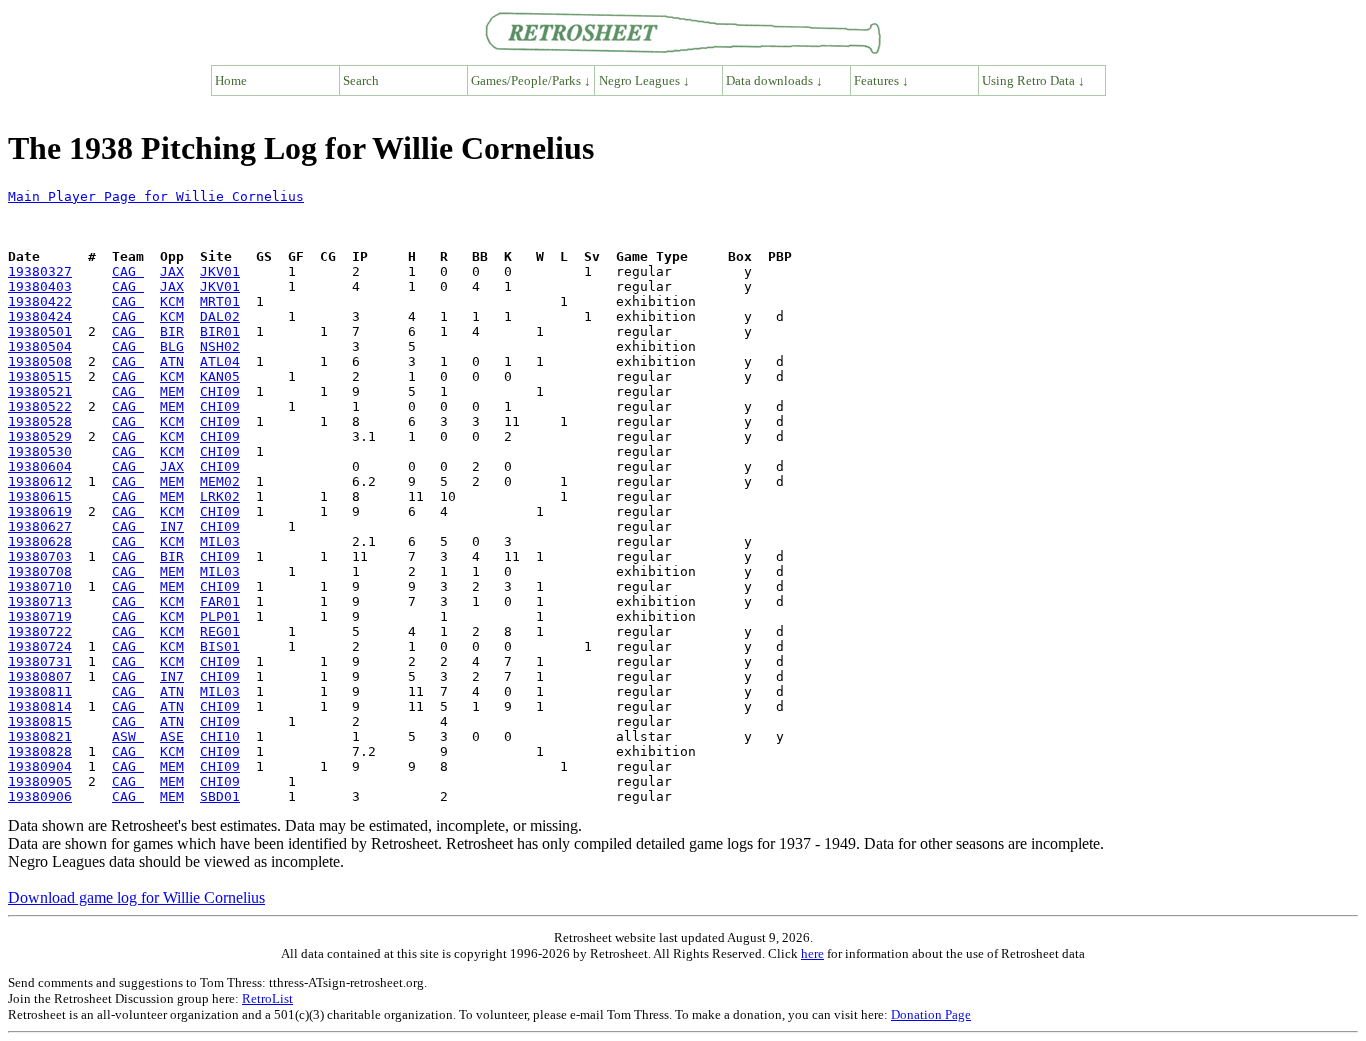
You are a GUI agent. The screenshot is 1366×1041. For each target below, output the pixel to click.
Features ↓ (881, 80)
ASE (172, 736)
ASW (128, 736)
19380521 (40, 391)
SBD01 (220, 796)
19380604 (40, 466)
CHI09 (220, 391)
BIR (172, 331)
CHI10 (220, 736)
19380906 (40, 796)
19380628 (40, 541)
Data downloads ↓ (774, 80)
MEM (172, 391)
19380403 (40, 286)
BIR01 (220, 331)
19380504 (40, 346)
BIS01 (220, 646)
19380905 (40, 781)
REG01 (220, 631)
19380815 (40, 721)
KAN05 (220, 376)
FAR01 (220, 601)
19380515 (40, 376)
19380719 (40, 616)
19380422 (40, 301)
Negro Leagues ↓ (644, 80)
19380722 (40, 631)
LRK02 (220, 496)
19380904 (40, 766)
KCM (172, 301)
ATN (172, 361)
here (812, 953)
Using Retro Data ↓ (1033, 80)
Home (231, 80)
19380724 (40, 646)
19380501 (40, 331)
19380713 (40, 601)
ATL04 (220, 361)
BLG (172, 346)
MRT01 (220, 301)
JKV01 (220, 271)
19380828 (40, 751)
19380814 (40, 706)
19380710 (40, 586)
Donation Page (931, 1014)
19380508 (40, 361)
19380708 (40, 571)
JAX (172, 271)
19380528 (40, 421)
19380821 (40, 736)
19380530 (40, 451)
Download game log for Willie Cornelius (136, 897)
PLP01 (220, 616)
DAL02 (220, 316)
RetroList (267, 998)
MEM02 (220, 481)
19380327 (40, 271)
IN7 (172, 526)
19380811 (40, 691)
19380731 (40, 661)
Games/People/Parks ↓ (531, 80)
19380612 (40, 481)
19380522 (40, 406)
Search (361, 80)
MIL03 (220, 541)
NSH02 (220, 346)
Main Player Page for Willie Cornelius (156, 196)
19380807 (40, 676)
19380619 (40, 511)
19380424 (40, 316)
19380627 (40, 526)
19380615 (40, 496)
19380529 (40, 436)
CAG (128, 271)
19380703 (40, 556)
